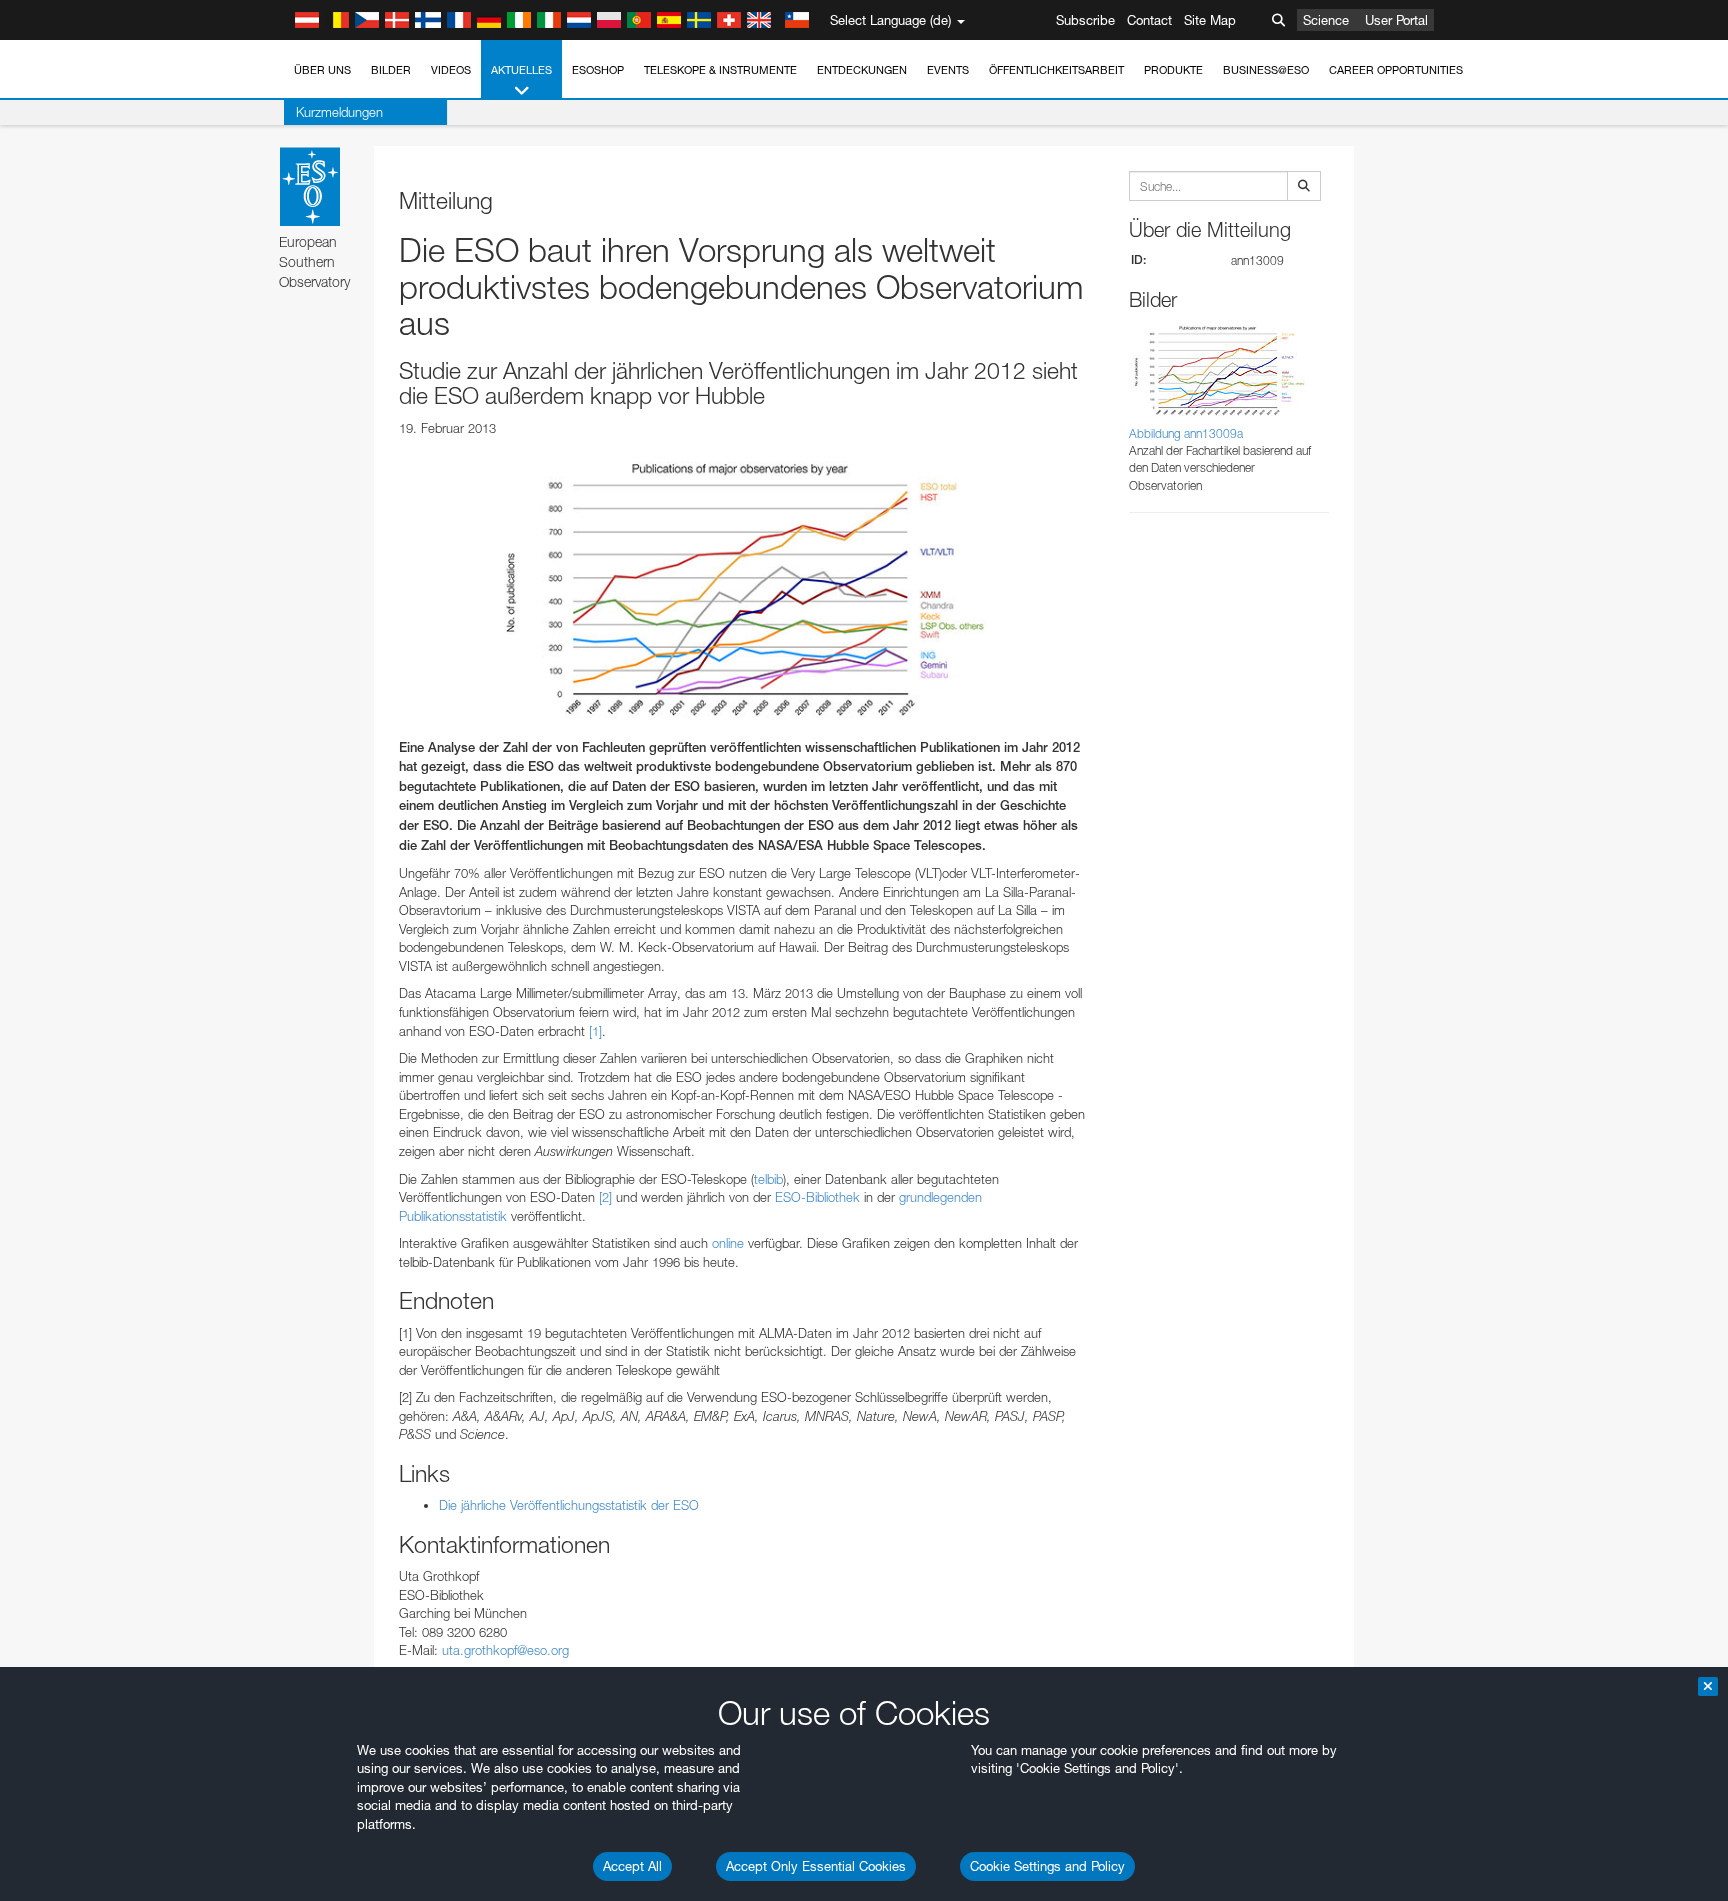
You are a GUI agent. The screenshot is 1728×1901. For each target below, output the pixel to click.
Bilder (391, 70)
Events (948, 70)
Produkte (1173, 70)
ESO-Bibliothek (817, 1197)
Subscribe (1085, 20)
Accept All (632, 1866)
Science (1326, 20)
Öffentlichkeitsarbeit (1056, 70)
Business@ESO (1266, 70)
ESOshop (598, 70)
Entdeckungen (862, 70)
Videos (451, 70)
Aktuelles (521, 70)
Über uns (322, 70)
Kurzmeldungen (339, 112)
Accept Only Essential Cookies (816, 1866)
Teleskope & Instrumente (720, 70)
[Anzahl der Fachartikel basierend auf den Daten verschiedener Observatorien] (744, 587)
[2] (605, 1197)
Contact (1149, 20)
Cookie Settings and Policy (1047, 1866)
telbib (768, 1179)
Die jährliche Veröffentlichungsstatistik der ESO (569, 1505)
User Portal (1396, 20)
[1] (595, 1031)
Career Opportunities (1396, 70)
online (728, 1243)
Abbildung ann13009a (1186, 433)
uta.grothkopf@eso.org (505, 1650)
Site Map (1210, 20)
